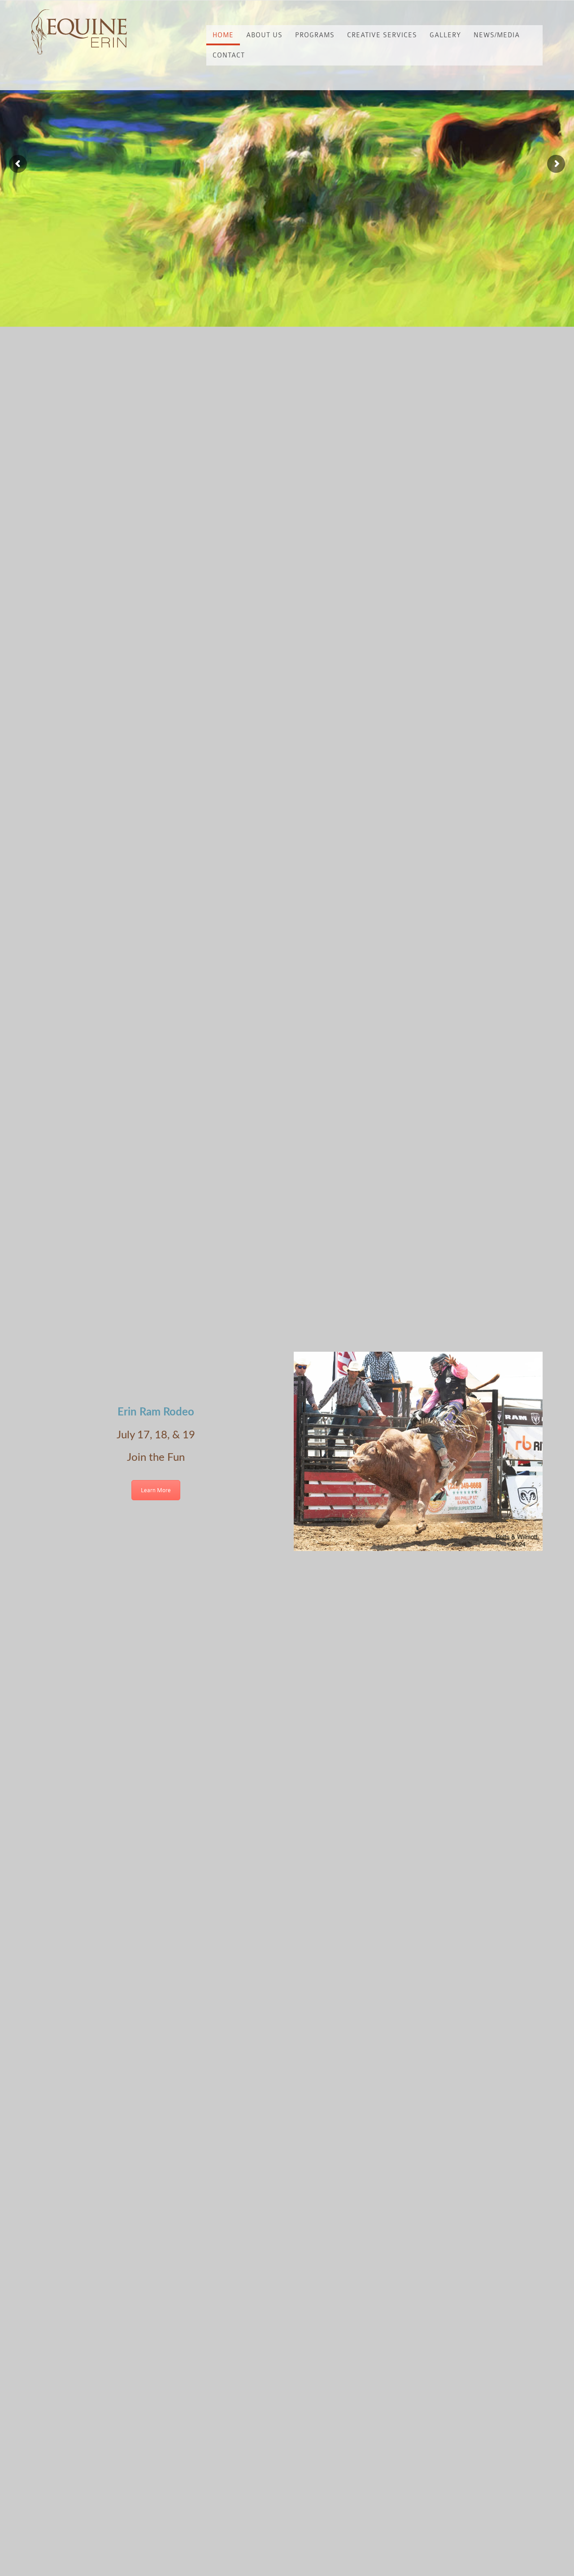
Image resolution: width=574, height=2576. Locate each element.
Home (223, 35)
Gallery (445, 35)
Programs (315, 35)
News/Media (497, 35)
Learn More (156, 1490)
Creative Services (382, 35)
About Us (264, 35)
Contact (229, 55)
